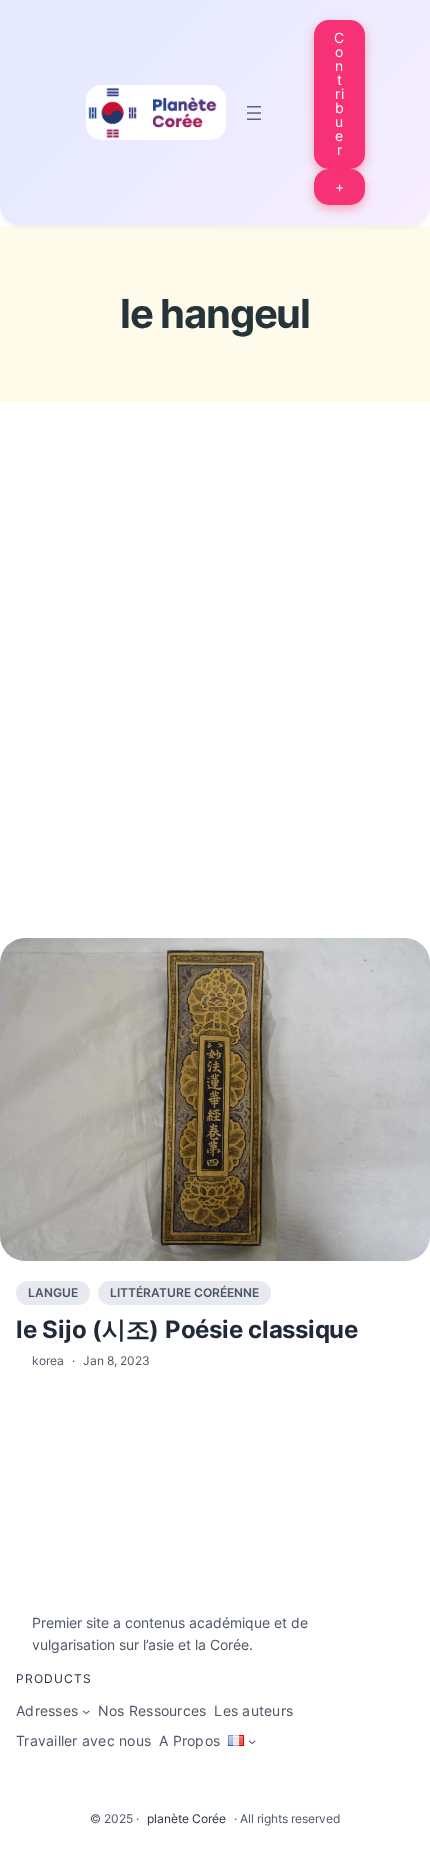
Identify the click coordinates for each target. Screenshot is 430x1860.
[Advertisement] (215, 707)
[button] (340, 94)
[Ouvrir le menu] (254, 113)
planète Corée (186, 1818)
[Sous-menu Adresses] (86, 1711)
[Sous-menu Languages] (252, 1741)
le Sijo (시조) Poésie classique (187, 1330)
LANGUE (53, 1292)
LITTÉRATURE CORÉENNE (184, 1292)
